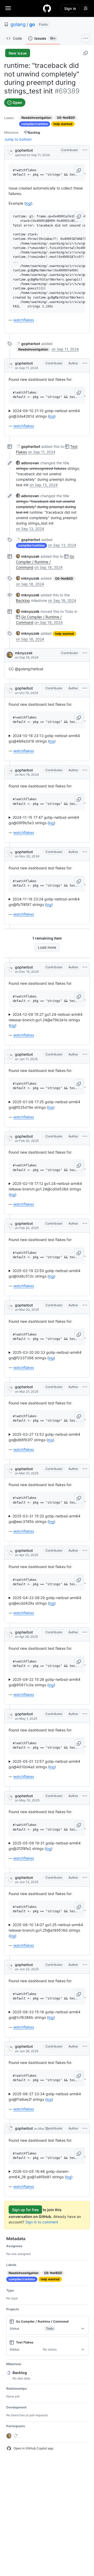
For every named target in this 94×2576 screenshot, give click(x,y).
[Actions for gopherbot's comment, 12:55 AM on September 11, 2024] (85, 363)
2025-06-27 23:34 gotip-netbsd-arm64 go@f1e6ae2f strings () (45, 2097)
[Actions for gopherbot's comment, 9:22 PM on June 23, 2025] (85, 1965)
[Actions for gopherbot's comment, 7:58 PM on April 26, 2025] (85, 1632)
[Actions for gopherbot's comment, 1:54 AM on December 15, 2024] (85, 967)
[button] (79, 171)
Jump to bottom (18, 139)
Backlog (23, 600)
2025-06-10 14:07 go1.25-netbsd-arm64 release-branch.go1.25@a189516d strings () (46, 1930)
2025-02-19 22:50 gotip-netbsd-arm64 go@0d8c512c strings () (45, 1273)
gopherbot (24, 150)
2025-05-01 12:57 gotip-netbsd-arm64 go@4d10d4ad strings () (44, 1764)
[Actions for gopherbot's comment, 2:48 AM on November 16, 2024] (85, 770)
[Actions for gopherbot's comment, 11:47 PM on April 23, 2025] (85, 1551)
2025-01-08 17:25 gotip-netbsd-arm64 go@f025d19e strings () (44, 1105)
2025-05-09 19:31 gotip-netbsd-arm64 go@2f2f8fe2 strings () (45, 1846)
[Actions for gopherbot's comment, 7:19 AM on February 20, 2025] (85, 1224)
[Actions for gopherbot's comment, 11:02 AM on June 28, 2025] (85, 2046)
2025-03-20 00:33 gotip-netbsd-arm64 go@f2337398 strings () (45, 1355)
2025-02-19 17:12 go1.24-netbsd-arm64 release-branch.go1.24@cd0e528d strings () (45, 1189)
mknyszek (24, 653)
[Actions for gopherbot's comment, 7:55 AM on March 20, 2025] (85, 1305)
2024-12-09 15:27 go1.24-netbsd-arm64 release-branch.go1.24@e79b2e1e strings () (46, 1020)
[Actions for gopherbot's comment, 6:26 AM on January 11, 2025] (85, 1054)
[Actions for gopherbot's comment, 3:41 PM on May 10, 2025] (85, 1796)
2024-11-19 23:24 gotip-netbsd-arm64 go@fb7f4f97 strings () (44, 902)
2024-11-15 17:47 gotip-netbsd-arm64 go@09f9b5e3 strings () (44, 820)
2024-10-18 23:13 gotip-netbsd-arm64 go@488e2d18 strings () (44, 738)
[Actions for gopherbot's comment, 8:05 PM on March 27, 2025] (85, 1387)
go (32, 24)
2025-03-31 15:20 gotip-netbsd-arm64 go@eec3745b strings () (45, 1519)
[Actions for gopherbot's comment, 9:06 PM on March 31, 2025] (85, 1469)
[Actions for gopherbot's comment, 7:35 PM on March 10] (85, 2128)
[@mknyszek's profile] (10, 655)
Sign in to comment (42, 2222)
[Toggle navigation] (8, 8)
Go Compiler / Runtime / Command (45, 562)
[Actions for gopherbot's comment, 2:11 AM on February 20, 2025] (85, 1136)
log (28, 203)
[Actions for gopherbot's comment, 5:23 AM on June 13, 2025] (85, 1878)
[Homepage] (47, 8)
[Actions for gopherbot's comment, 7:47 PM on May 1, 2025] (85, 1714)
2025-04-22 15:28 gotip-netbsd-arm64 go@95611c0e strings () (45, 1682)
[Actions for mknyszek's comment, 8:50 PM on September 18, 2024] (85, 653)
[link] (28, 344)
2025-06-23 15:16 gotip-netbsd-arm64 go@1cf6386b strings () (45, 2015)
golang (18, 24)
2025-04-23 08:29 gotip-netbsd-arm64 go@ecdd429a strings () (45, 1600)
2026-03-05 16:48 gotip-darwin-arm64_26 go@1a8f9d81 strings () (41, 2174)
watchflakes (24, 320)
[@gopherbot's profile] (10, 152)
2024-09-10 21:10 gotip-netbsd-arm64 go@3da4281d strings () (44, 413)
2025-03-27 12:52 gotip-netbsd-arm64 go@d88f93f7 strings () (44, 1437)
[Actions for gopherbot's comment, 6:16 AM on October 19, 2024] (85, 688)
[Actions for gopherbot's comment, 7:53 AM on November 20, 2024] (85, 852)
